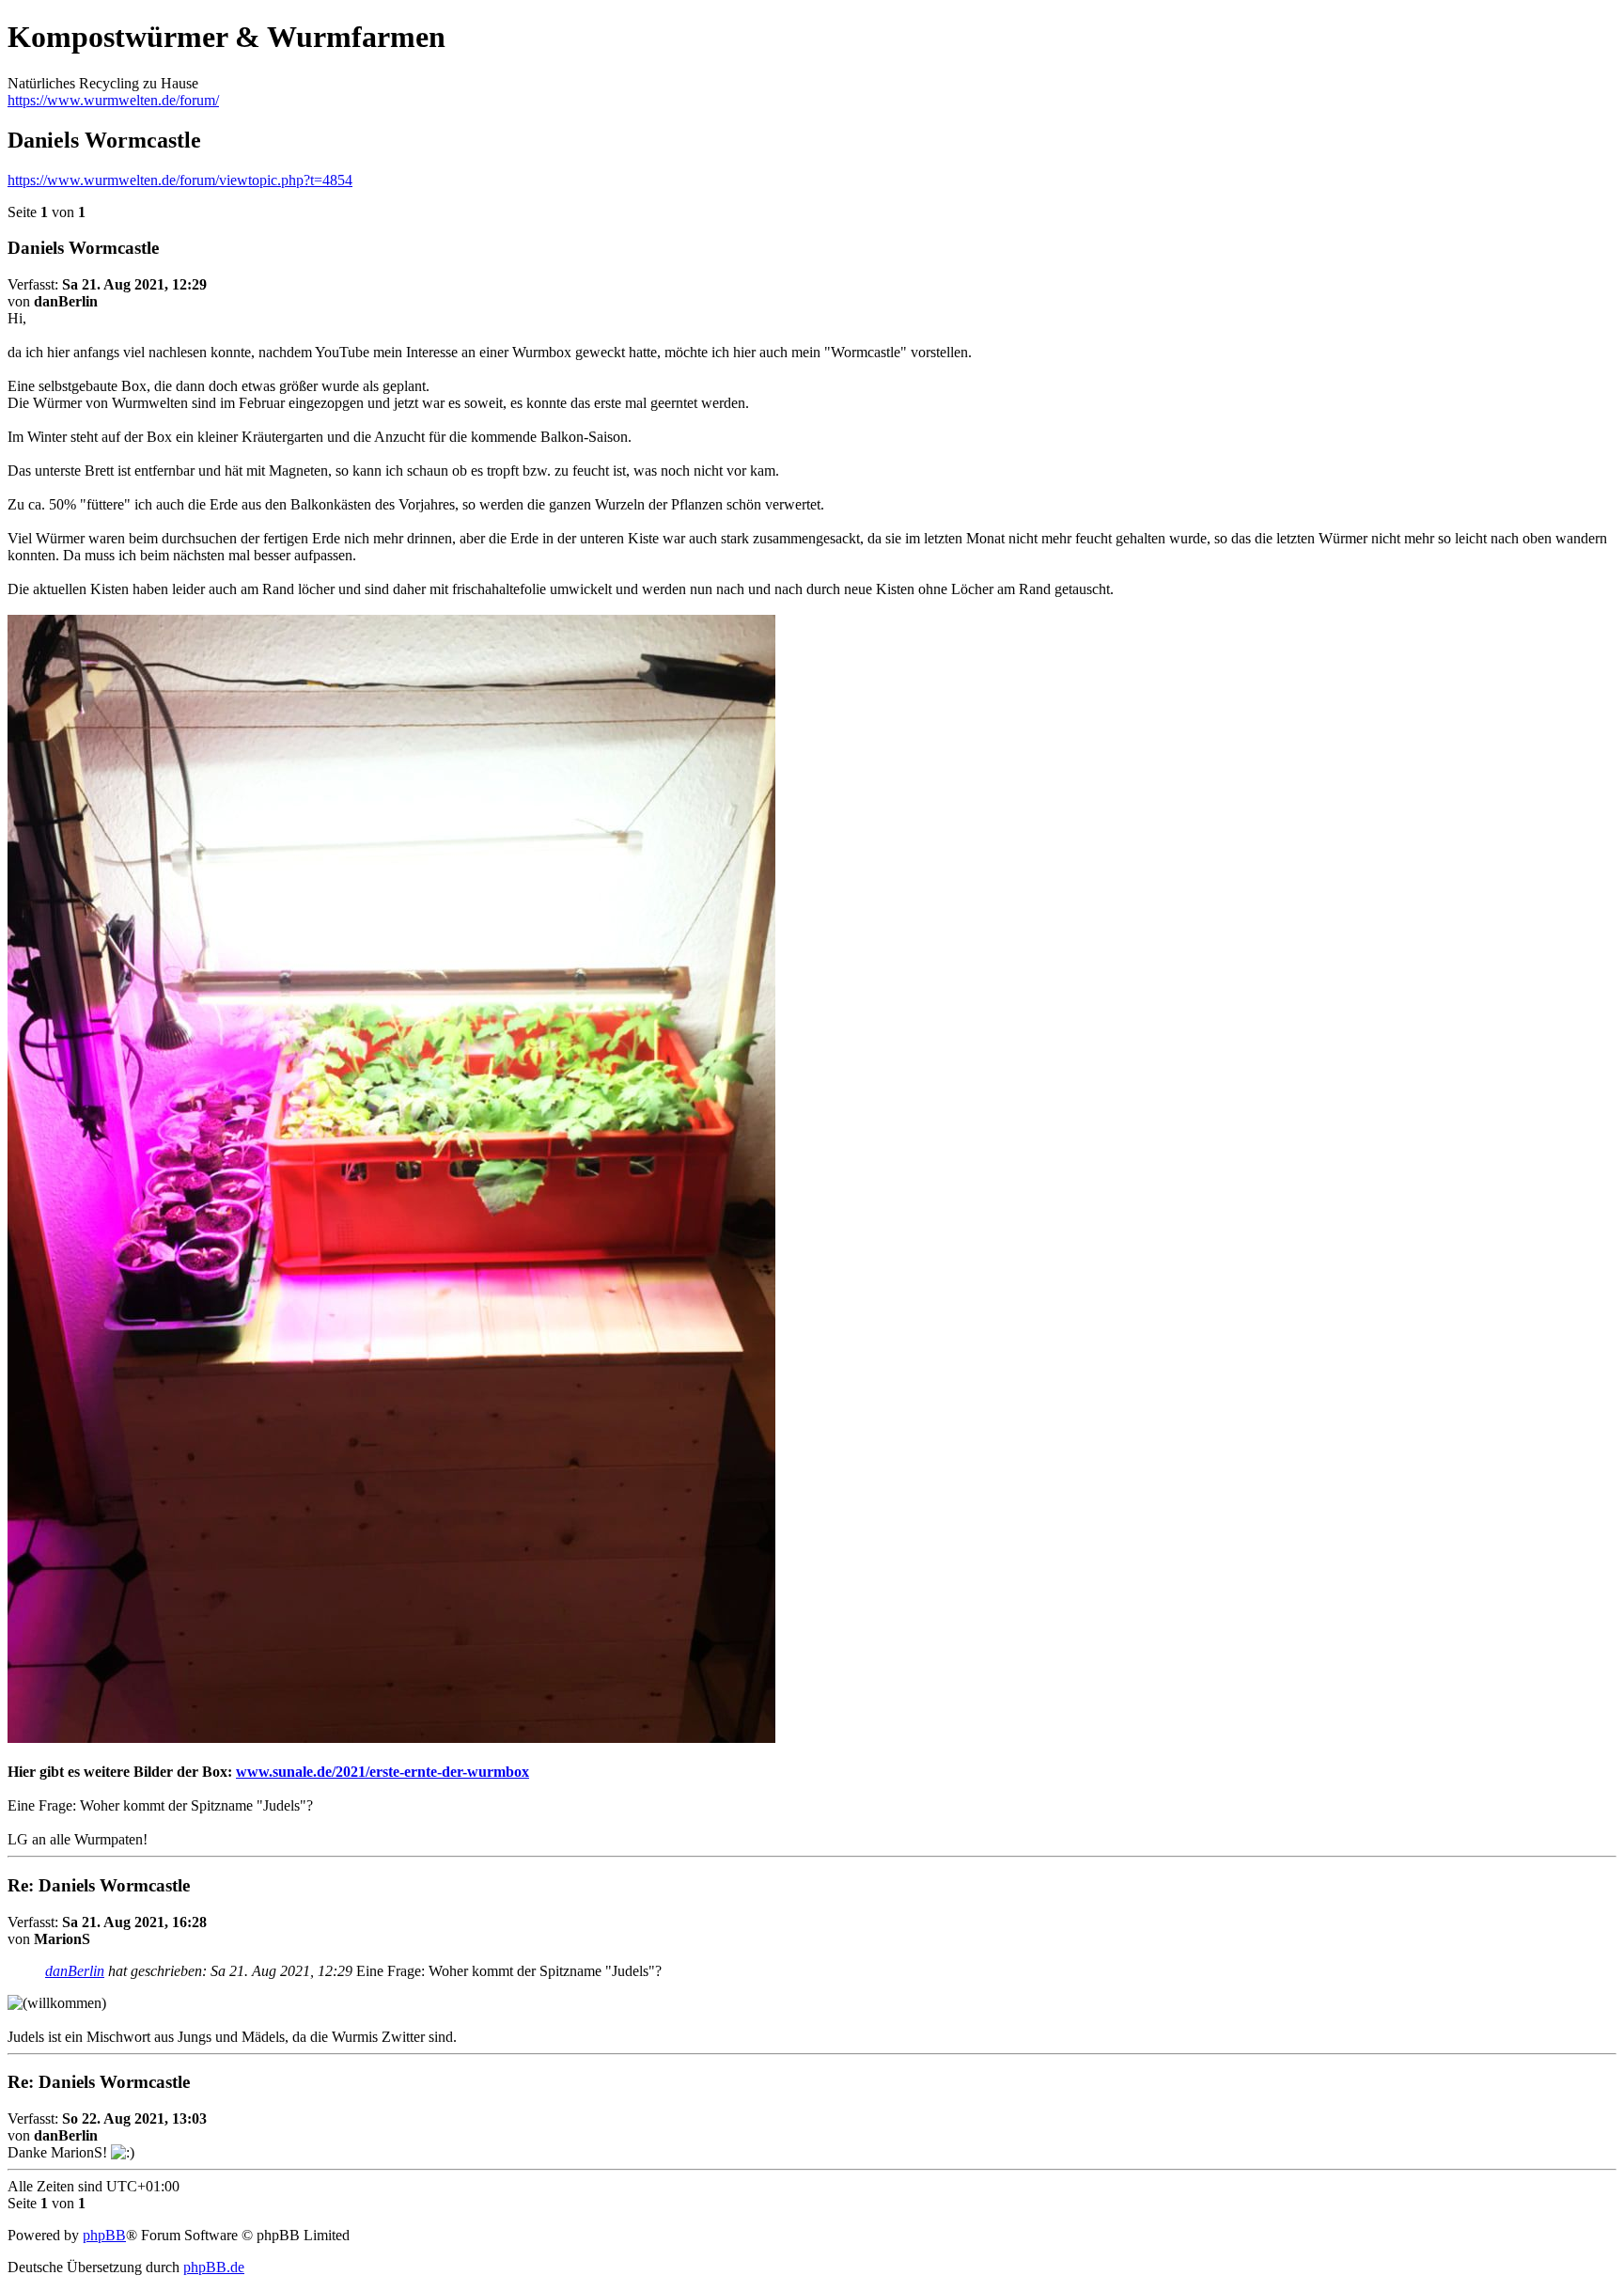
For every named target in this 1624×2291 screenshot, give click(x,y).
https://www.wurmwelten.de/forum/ (113, 100)
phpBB (104, 2235)
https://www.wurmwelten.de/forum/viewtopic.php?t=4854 (180, 180)
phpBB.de (214, 2267)
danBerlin (75, 1971)
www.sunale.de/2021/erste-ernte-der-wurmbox (383, 1772)
